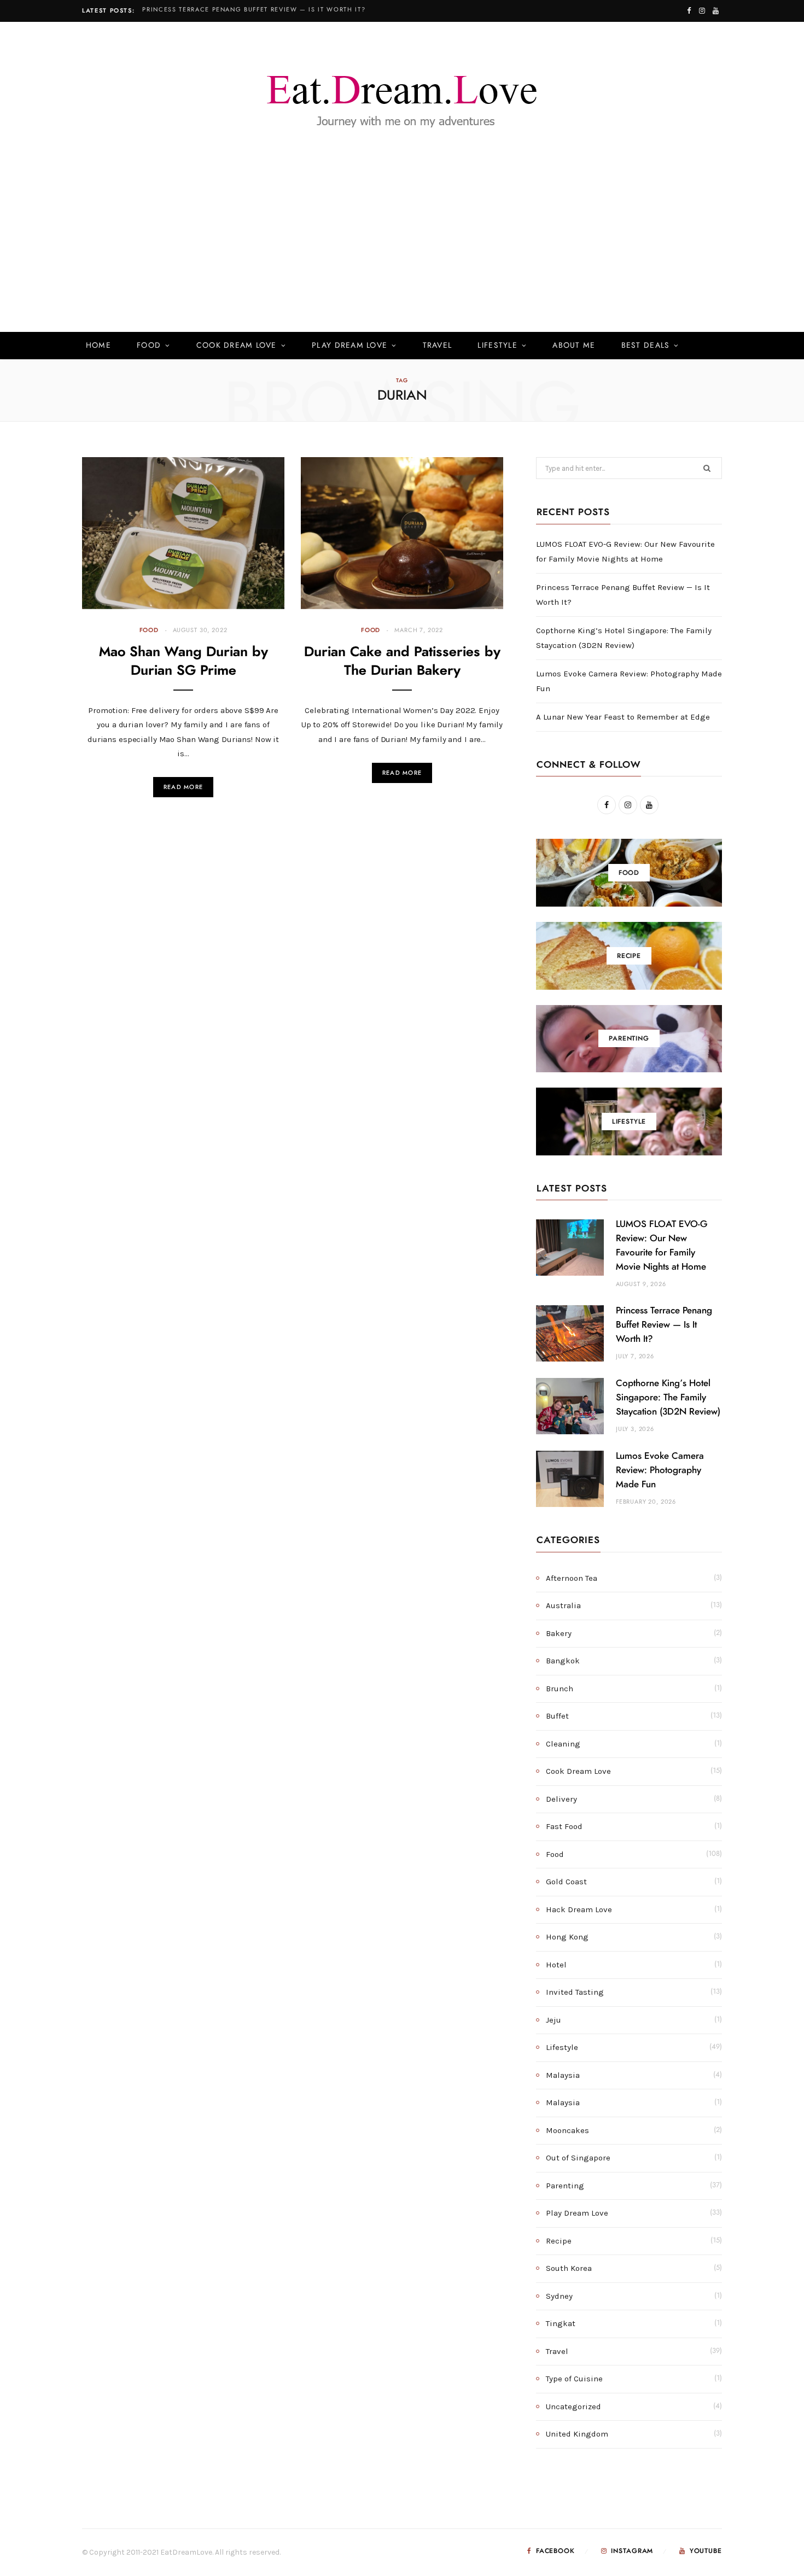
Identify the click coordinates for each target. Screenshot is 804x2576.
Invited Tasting (575, 1992)
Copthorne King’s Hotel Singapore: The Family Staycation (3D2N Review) (668, 1397)
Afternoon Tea (572, 1578)
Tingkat (561, 2323)
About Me (574, 346)
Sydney (559, 2296)
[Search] (706, 346)
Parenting (565, 2186)
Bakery (559, 1633)
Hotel (556, 1965)
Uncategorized (573, 2406)
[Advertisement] (402, 250)
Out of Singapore (578, 2158)
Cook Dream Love (237, 346)
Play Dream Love (349, 346)
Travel (438, 346)
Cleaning (563, 1744)
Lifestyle (497, 346)
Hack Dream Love (579, 1909)
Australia (563, 1605)
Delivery (561, 1799)
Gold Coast (566, 1882)
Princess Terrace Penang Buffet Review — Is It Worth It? (254, 10)
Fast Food (564, 1826)
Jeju (554, 2020)
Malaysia (563, 2075)
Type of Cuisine (574, 2379)
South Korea (569, 2268)
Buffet (557, 1716)
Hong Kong (567, 1937)
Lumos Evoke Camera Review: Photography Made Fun (660, 1470)
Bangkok (563, 1661)
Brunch (560, 1689)
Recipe (559, 2241)
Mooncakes (567, 2130)
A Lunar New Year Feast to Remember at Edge (623, 717)
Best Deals (646, 346)
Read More (183, 787)
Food (149, 346)
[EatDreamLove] (402, 95)
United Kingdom (577, 2434)
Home (98, 346)
